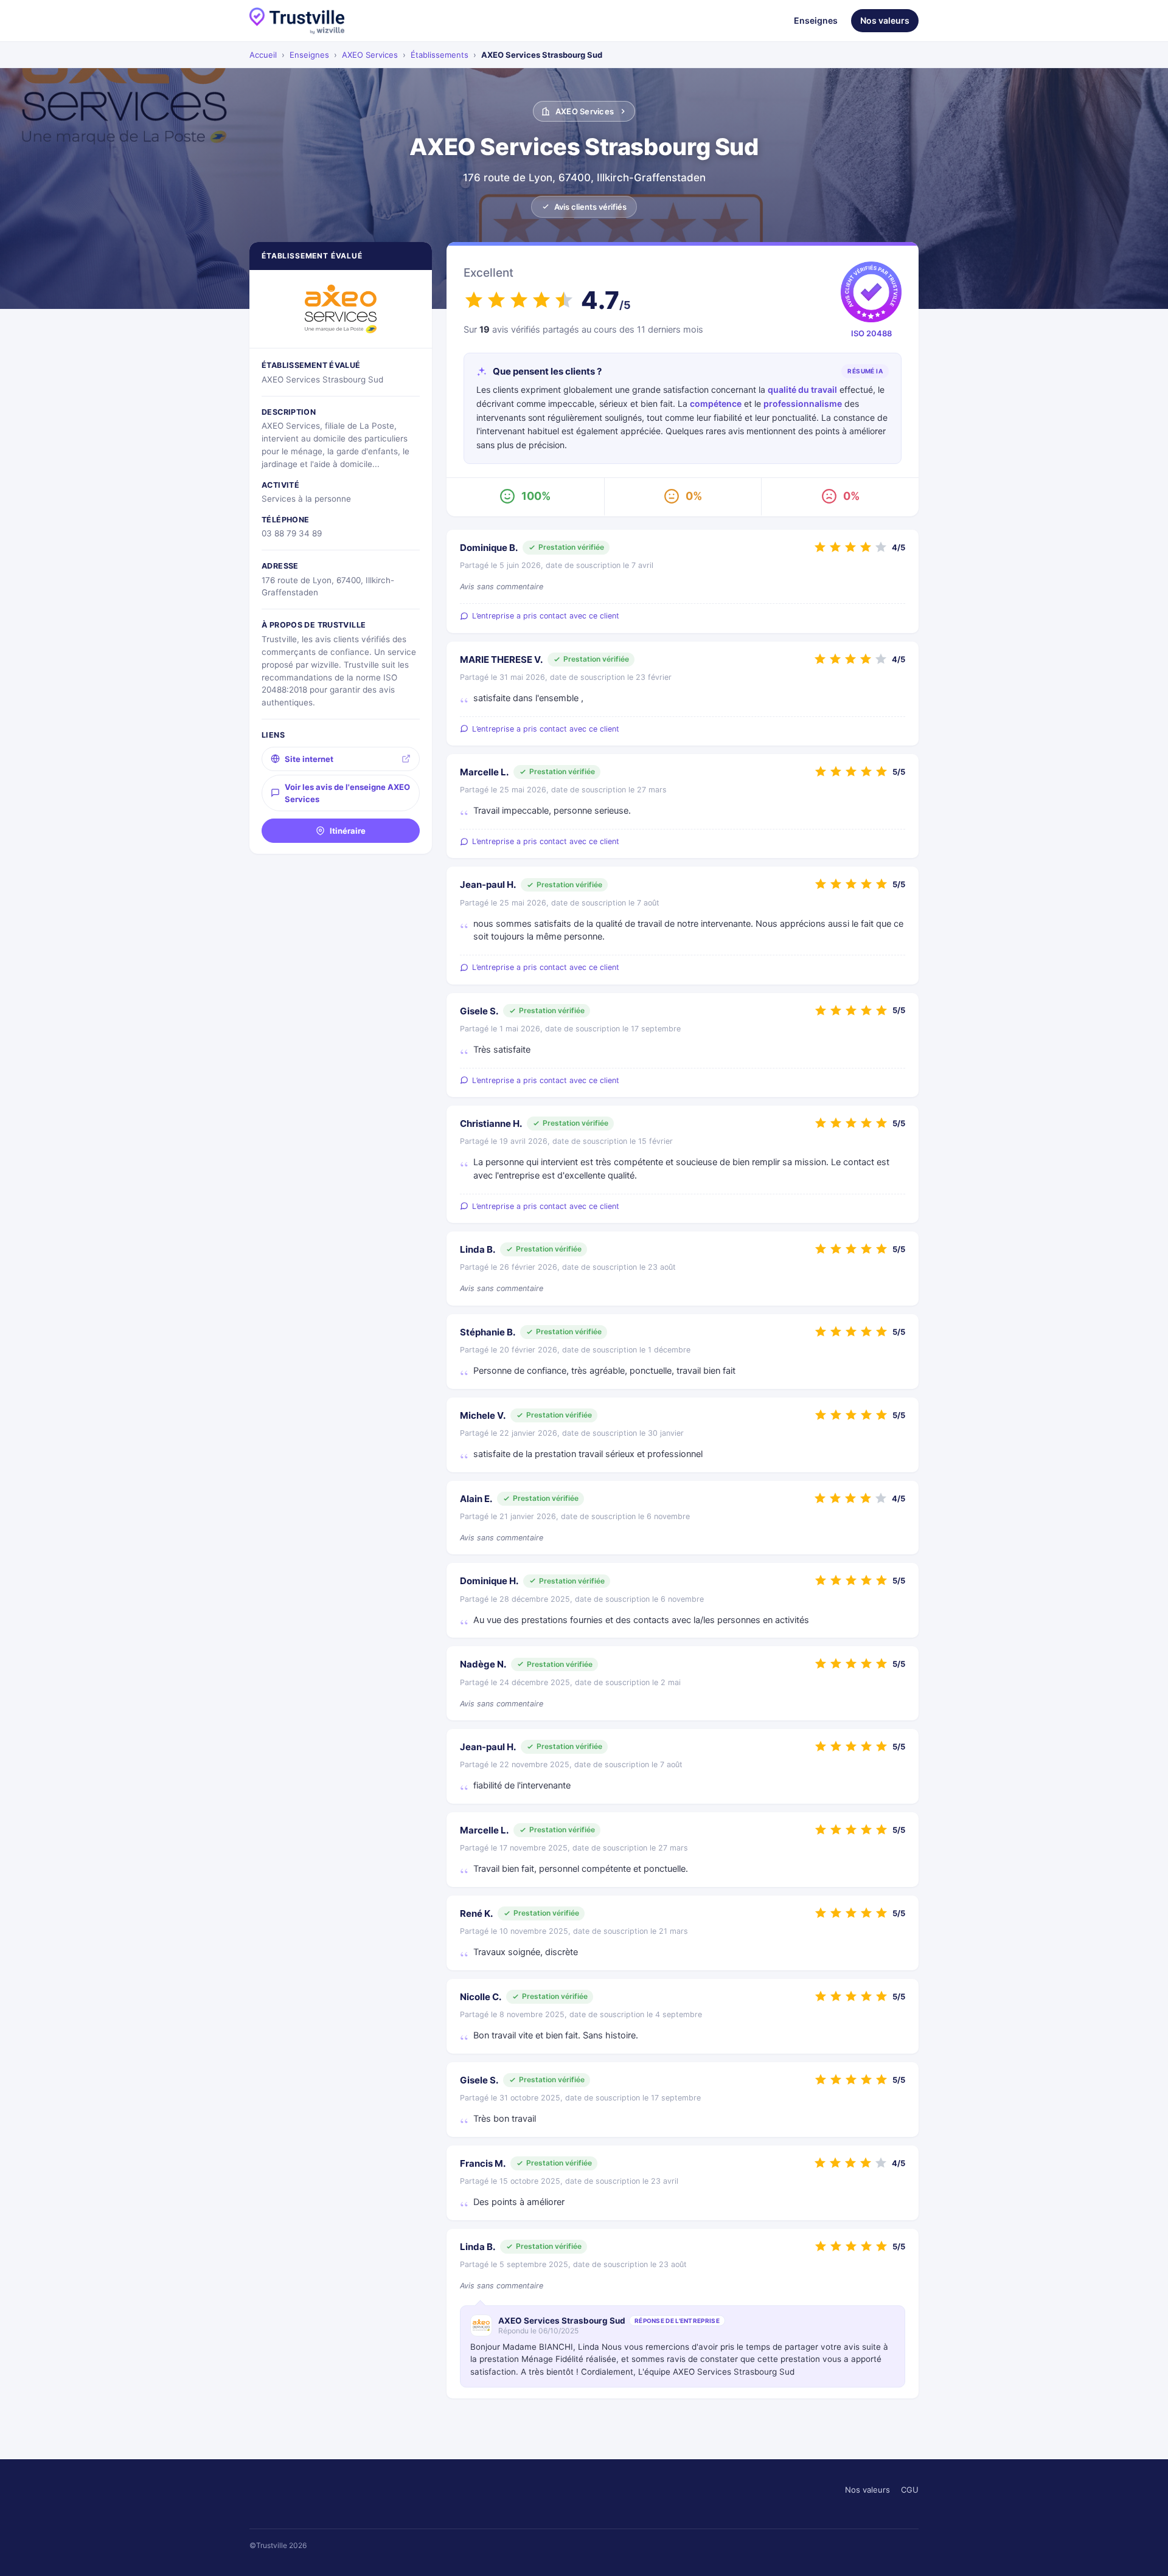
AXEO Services (370, 55)
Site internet (309, 759)
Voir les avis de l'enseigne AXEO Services (347, 793)
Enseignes (816, 20)
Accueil (263, 55)
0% (694, 496)
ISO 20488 (871, 333)
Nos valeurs (885, 20)
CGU (910, 2490)
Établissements (440, 55)
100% (536, 496)
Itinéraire (348, 831)
